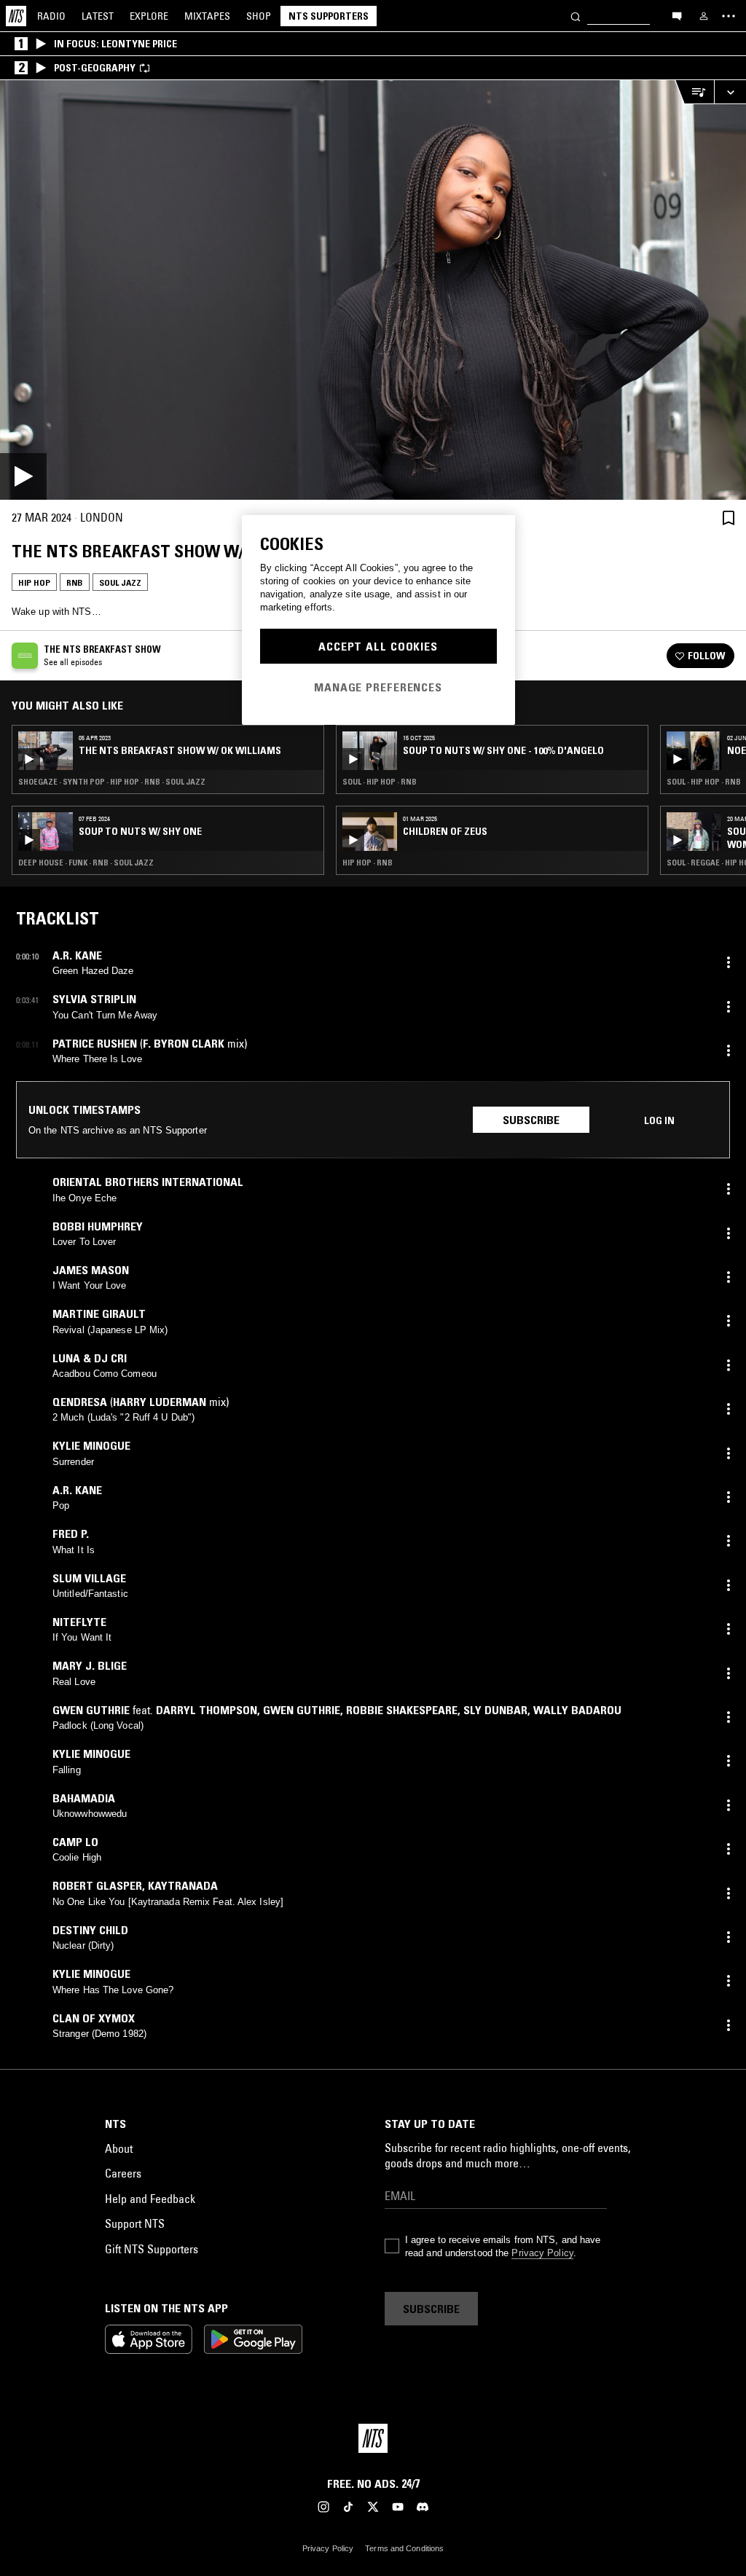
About (119, 2148)
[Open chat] (677, 15)
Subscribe (531, 1120)
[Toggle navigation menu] (729, 16)
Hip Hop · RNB (368, 863)
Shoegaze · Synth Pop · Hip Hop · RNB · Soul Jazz (112, 782)
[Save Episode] (729, 518)
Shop (259, 16)
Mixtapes (207, 16)
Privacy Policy (542, 2253)
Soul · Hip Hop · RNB (380, 782)
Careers (123, 2173)
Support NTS (135, 2223)
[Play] (373, 290)
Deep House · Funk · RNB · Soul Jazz (86, 863)
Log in (659, 1120)
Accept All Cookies (378, 646)
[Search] (576, 16)
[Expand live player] (730, 92)
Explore (149, 16)
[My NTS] (704, 16)
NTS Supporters (329, 16)
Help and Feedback (150, 2199)
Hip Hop (34, 582)
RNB (75, 582)
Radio (51, 16)
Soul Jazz (120, 582)
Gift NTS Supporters (152, 2249)
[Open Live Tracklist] (694, 92)
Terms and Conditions (404, 2548)
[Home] (16, 16)
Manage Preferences (378, 687)
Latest (98, 16)
